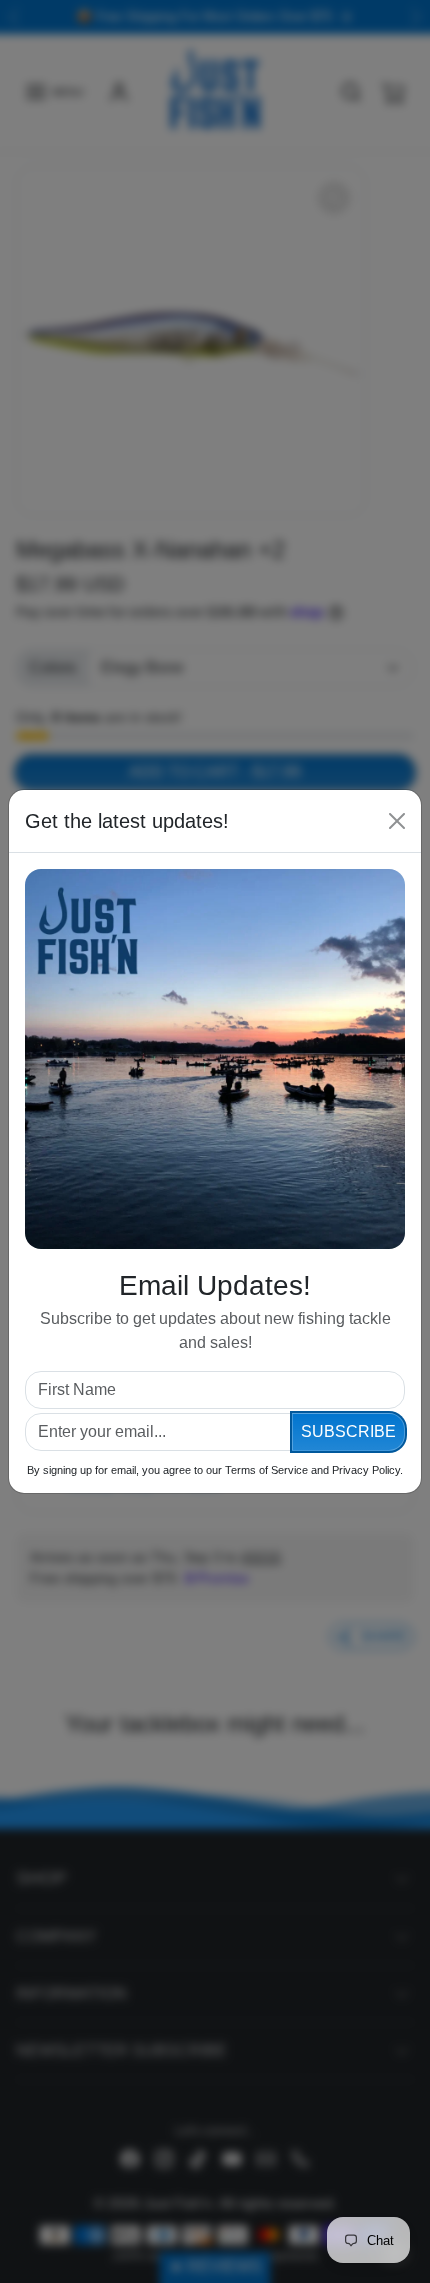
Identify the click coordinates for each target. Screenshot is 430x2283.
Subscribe (348, 1431)
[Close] (397, 821)
